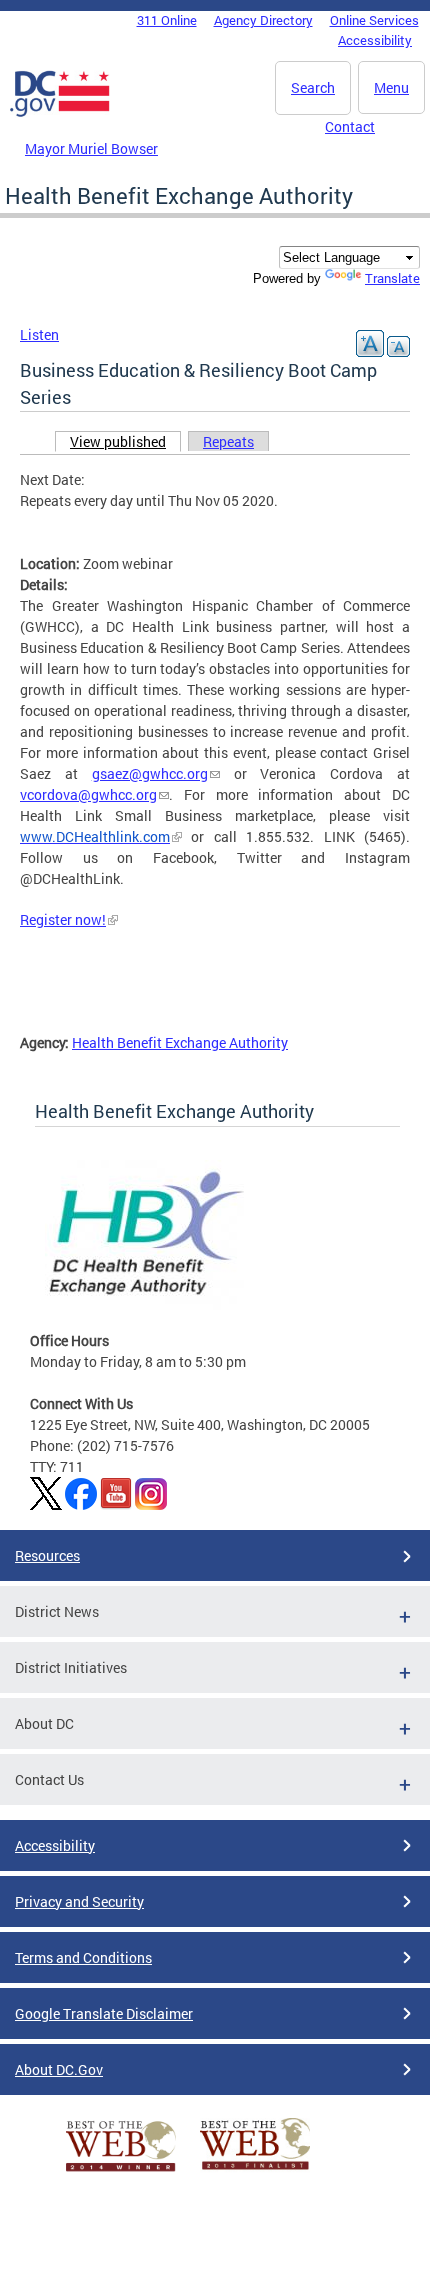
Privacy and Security (79, 1901)
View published (125, 441)
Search (313, 87)
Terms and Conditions (83, 1957)
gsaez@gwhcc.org (150, 773)
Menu (391, 87)
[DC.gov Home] (60, 113)
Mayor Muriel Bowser (91, 148)
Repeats (228, 441)
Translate (392, 278)
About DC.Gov (59, 2069)
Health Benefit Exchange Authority (180, 1042)
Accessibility (375, 40)
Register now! (63, 919)
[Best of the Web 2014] (121, 2171)
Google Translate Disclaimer (104, 2013)
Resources (47, 1555)
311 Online (167, 20)
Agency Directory (263, 20)
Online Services (374, 20)
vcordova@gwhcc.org (88, 794)
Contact (350, 126)
